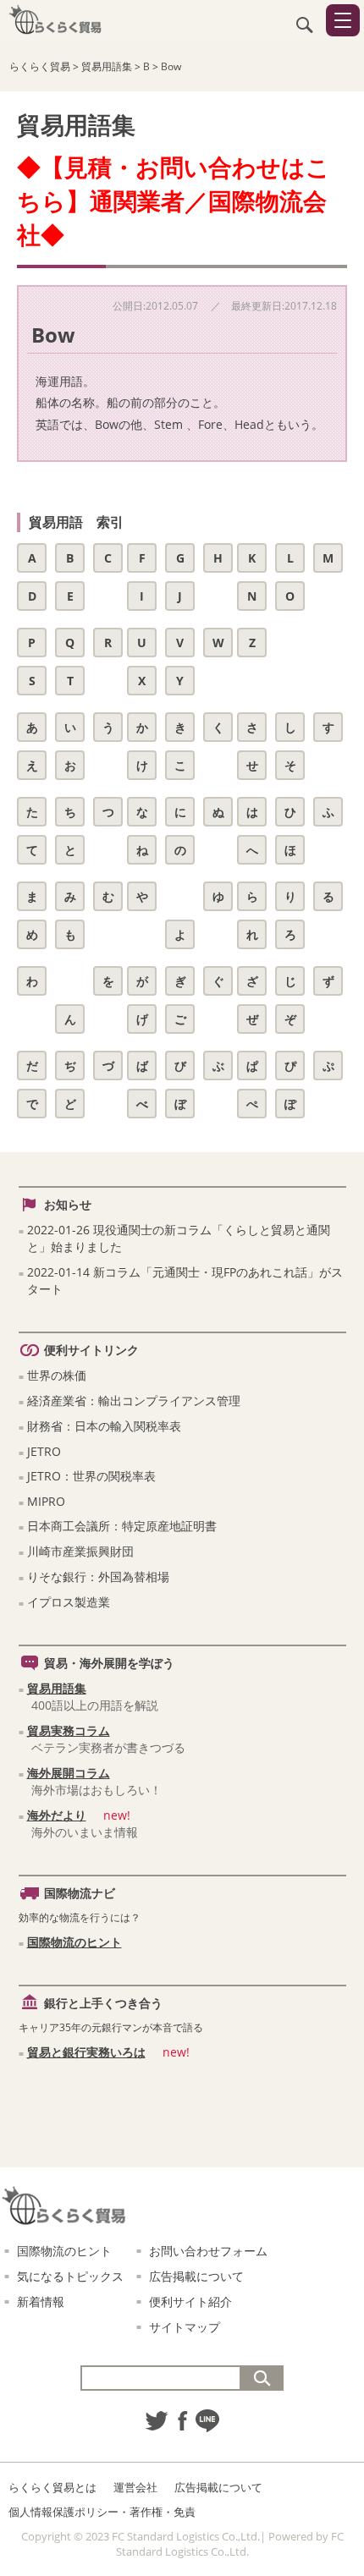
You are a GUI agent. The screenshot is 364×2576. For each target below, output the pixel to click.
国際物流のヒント (74, 1942)
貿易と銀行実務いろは (86, 2052)
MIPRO (46, 1501)
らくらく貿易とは (52, 2487)
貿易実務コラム (69, 1730)
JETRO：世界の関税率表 (91, 1476)
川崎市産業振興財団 (80, 1551)
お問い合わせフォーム (208, 2251)
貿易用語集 (57, 1688)
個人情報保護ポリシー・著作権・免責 (102, 2512)
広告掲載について (196, 2276)
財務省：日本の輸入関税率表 (104, 1426)
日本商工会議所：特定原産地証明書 (122, 1526)
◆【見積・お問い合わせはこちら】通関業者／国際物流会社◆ (174, 200)
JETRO (44, 1451)
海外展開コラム (69, 1773)
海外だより (57, 1815)
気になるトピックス (70, 2276)
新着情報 (41, 2301)
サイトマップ (185, 2327)
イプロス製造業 (69, 1602)
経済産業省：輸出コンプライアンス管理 (134, 1401)
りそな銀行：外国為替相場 (98, 1576)
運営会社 (135, 2487)
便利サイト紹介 (190, 2301)
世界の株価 (57, 1375)
